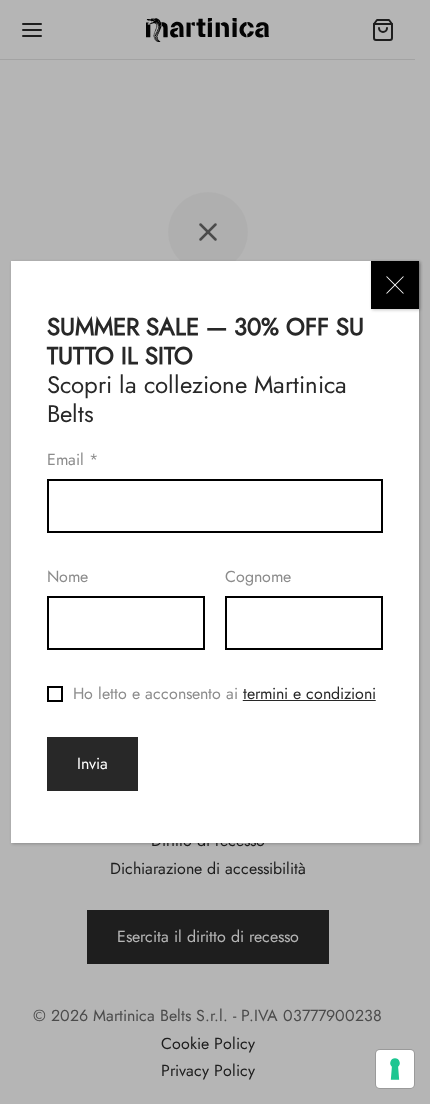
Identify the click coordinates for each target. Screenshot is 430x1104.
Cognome (258, 576)
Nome (67, 576)
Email (72, 459)
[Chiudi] (395, 285)
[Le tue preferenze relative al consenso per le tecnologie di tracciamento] (395, 1069)
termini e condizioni (309, 693)
